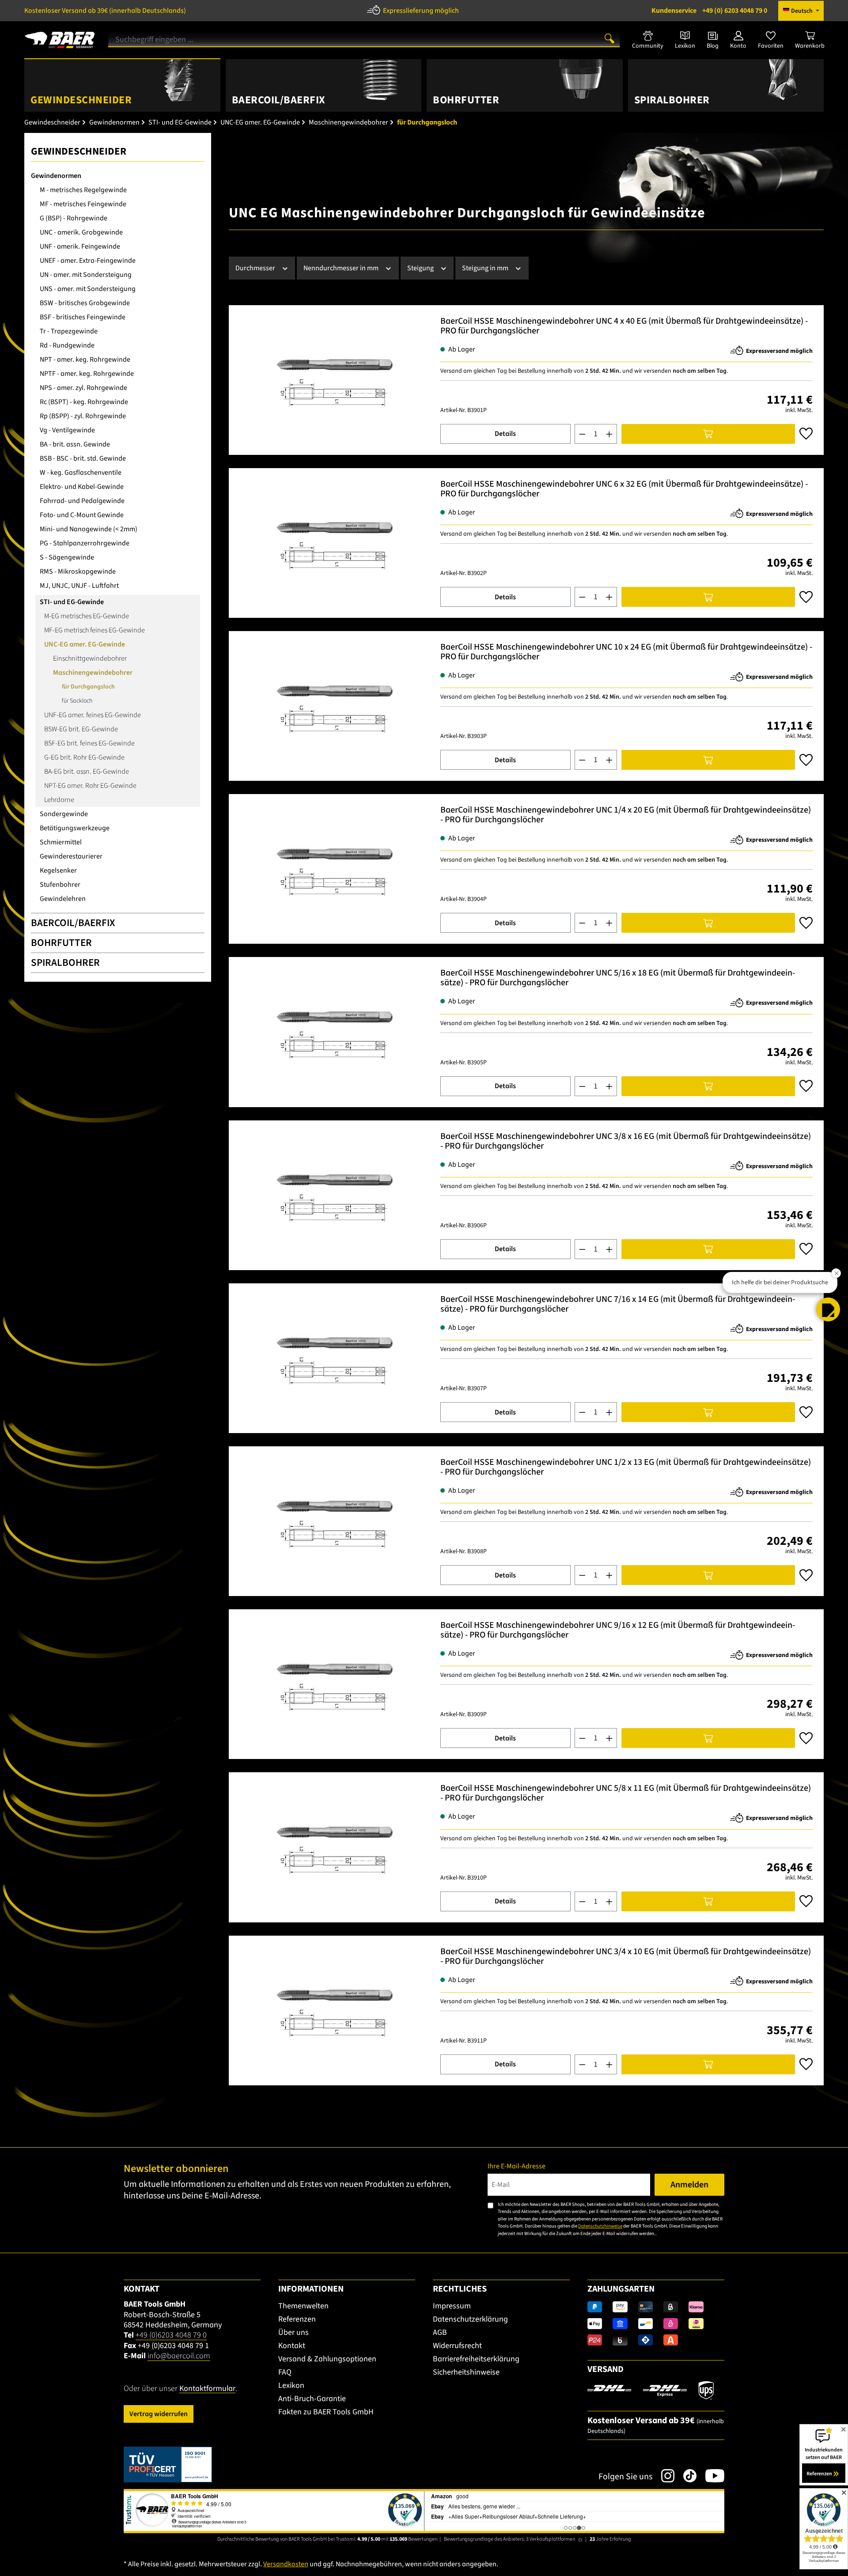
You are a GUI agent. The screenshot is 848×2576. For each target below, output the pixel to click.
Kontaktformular (207, 2389)
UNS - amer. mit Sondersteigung (88, 289)
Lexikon (291, 2385)
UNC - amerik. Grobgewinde (81, 232)
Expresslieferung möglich (421, 11)
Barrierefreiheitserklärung (476, 2359)
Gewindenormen (56, 176)
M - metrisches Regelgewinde (83, 190)
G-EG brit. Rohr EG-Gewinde (84, 757)
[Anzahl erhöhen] (609, 434)
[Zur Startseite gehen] (60, 37)
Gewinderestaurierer (71, 856)
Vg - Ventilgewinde (67, 430)
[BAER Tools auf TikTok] (685, 2476)
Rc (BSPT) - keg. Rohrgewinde (84, 402)
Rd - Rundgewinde (67, 345)
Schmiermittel (61, 842)
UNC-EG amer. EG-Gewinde (85, 644)
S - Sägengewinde (67, 557)
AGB (440, 2332)
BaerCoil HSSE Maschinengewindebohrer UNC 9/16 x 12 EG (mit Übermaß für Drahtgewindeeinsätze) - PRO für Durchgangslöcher (618, 1630)
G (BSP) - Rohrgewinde (74, 218)
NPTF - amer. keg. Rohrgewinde (87, 374)
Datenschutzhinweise (600, 2226)
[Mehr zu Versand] (651, 2390)
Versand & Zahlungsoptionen (327, 2359)
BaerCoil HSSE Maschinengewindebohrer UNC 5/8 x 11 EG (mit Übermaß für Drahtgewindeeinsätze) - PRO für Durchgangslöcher (626, 1793)
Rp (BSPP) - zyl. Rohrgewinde (83, 416)
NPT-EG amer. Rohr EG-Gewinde (90, 786)
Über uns (293, 2332)
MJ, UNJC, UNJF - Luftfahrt (79, 586)
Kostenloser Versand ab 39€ (105, 11)
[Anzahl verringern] (582, 434)
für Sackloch (77, 701)
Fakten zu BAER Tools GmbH (326, 2412)
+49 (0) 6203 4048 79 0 (709, 11)
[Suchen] (609, 38)
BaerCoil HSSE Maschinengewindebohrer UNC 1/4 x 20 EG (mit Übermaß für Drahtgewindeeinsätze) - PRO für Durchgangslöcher (626, 815)
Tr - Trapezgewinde (69, 331)
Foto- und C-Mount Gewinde (82, 515)
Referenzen (297, 2319)
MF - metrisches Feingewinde (83, 204)
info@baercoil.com (179, 2356)
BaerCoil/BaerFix (73, 923)
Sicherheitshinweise (466, 2372)
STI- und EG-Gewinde (72, 602)
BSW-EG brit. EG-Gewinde (81, 729)
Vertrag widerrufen (159, 2414)
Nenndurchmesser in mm (342, 268)
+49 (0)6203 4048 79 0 (171, 2335)
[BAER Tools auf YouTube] (710, 2476)
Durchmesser (256, 268)
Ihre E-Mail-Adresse (517, 2166)
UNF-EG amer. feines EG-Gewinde (93, 715)
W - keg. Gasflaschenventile (81, 473)
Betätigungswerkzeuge (75, 828)
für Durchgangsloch (88, 687)
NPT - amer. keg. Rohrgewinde (85, 359)
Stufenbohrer (60, 885)
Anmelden (689, 2185)
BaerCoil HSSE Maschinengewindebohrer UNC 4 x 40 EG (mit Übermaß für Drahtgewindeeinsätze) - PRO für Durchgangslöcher (624, 326)
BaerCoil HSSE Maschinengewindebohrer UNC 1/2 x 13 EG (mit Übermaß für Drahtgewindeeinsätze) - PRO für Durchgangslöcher (626, 1467)
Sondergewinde (64, 814)
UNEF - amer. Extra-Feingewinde (88, 261)
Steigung (421, 268)
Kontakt (292, 2346)
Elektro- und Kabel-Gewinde (82, 487)
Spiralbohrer (65, 963)
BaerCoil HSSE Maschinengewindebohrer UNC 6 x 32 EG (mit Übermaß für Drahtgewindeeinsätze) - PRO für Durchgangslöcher (624, 489)
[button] (828, 1309)
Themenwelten (303, 2306)
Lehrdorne (59, 800)
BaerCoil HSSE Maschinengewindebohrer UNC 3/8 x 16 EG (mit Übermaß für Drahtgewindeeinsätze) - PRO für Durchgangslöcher (626, 1141)
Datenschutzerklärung (470, 2319)
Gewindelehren (63, 899)
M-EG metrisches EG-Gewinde (87, 616)
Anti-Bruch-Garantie (312, 2399)
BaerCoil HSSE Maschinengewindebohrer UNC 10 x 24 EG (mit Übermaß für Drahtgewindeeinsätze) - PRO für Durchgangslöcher (626, 652)
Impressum (452, 2306)
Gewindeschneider (79, 151)
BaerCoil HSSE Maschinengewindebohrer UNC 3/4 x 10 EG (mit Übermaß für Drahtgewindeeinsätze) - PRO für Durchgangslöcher (626, 1957)
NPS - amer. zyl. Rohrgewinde (83, 388)
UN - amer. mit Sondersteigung (86, 275)
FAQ (285, 2372)
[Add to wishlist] (806, 434)
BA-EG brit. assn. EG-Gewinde (87, 772)
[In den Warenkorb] (708, 434)
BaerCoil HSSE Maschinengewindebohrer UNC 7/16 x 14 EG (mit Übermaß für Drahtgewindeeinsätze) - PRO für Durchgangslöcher (618, 1304)
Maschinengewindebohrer (93, 673)
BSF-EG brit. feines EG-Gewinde (89, 743)
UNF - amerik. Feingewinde (80, 246)
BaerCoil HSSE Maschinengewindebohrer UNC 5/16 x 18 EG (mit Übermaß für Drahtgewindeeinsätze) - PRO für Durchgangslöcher (618, 978)
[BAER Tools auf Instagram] (663, 2476)
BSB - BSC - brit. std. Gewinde (83, 458)
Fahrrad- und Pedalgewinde (82, 501)
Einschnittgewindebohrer (90, 658)
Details (505, 434)
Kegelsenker (58, 870)
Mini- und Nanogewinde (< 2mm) (89, 529)
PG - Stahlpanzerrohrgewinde (85, 543)
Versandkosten (286, 2564)
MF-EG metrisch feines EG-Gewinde (95, 630)
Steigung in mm (486, 268)
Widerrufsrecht (457, 2346)
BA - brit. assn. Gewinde (75, 444)
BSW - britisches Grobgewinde (85, 303)
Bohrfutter (61, 943)
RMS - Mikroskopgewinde (78, 571)
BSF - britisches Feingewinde (83, 317)
